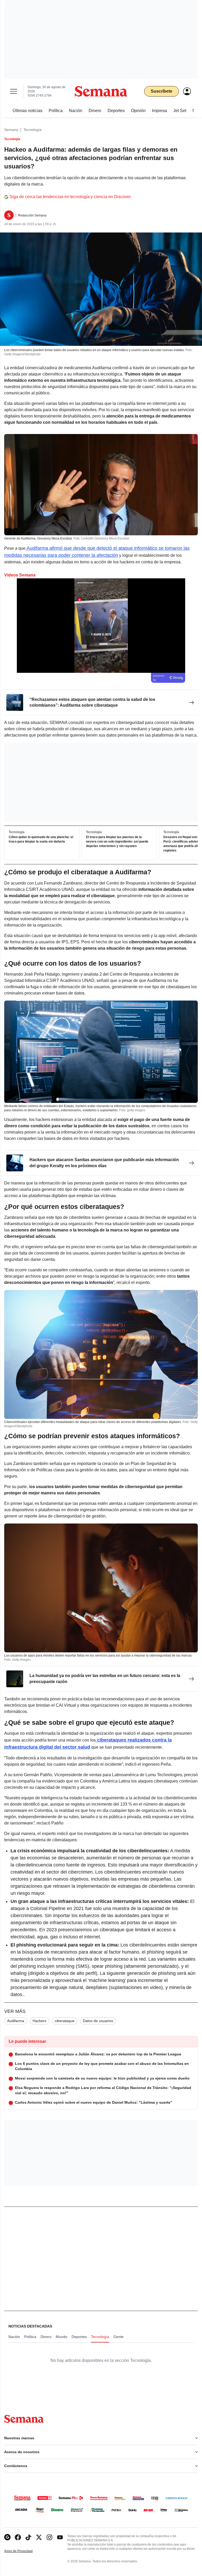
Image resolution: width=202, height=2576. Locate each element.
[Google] (7, 2537)
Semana (11, 130)
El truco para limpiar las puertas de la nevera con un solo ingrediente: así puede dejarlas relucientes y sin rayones (117, 842)
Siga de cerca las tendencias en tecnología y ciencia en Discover (70, 197)
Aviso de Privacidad (24, 2551)
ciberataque (65, 2021)
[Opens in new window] (18, 2537)
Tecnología (32, 130)
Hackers (39, 2021)
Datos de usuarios (98, 2021)
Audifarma (16, 2021)
